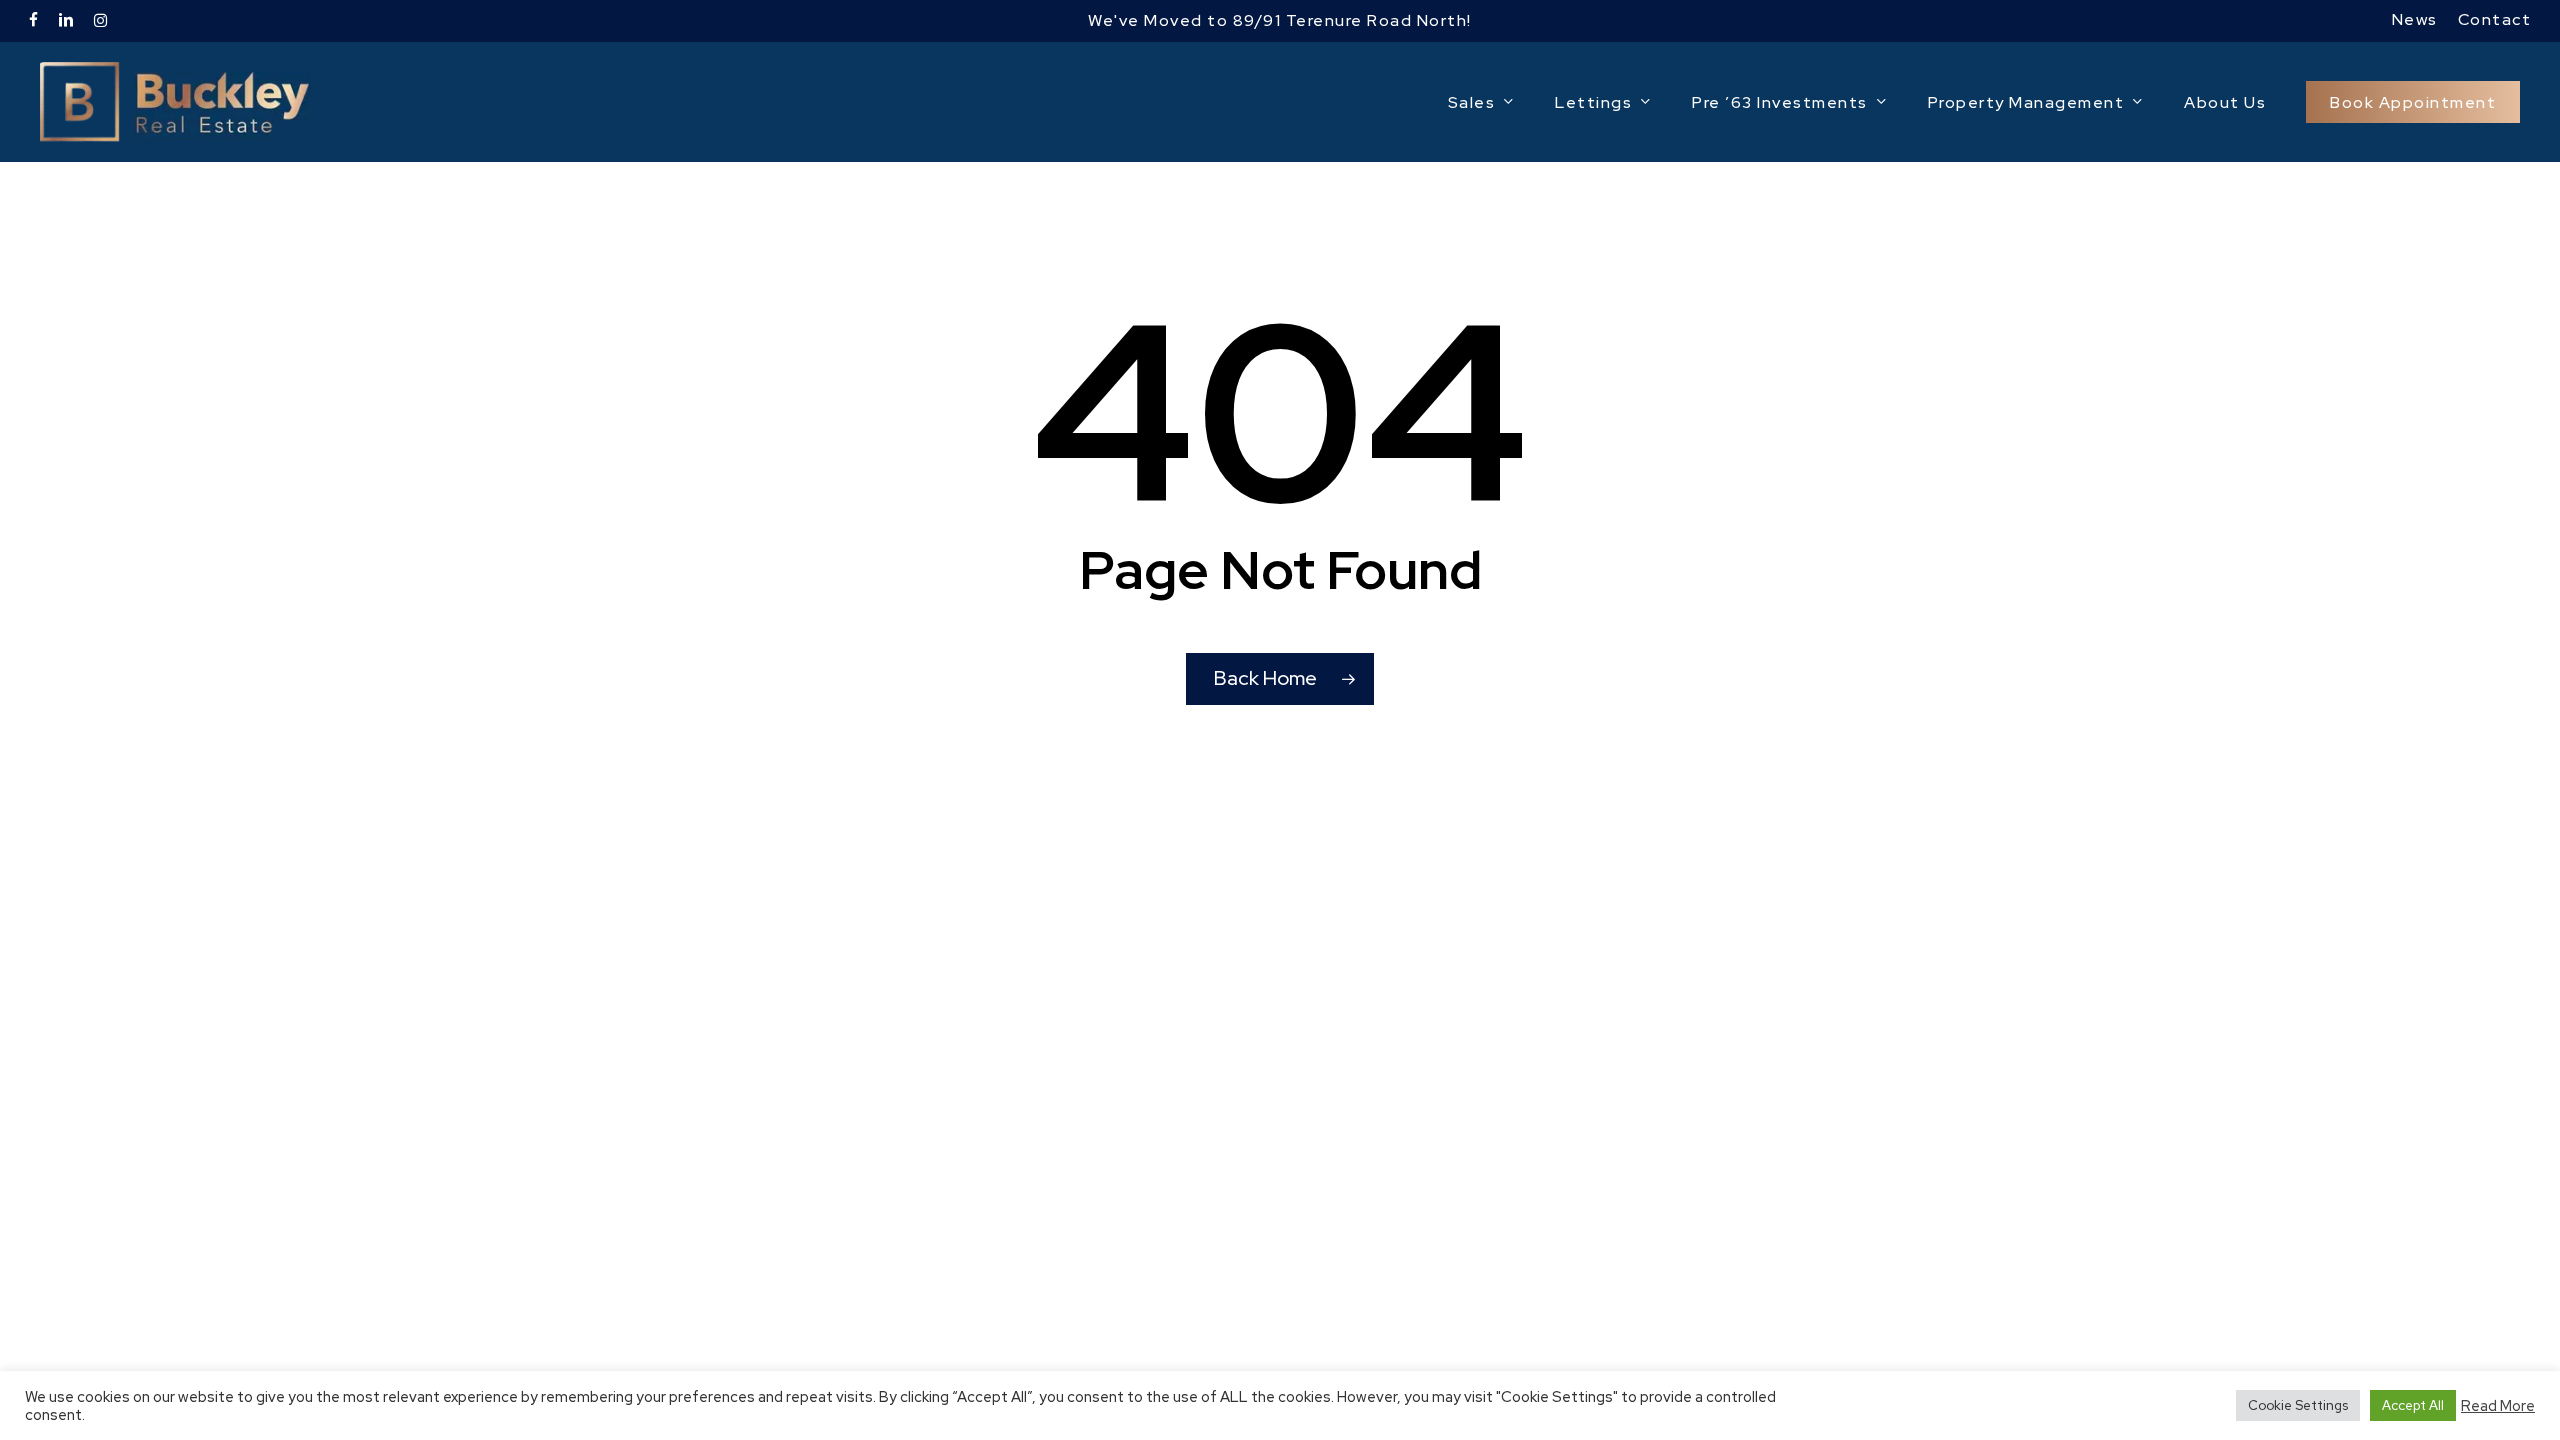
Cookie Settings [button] (2298, 1405)
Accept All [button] (2413, 1405)
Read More (2498, 1406)
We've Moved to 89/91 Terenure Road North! (1280, 20)
